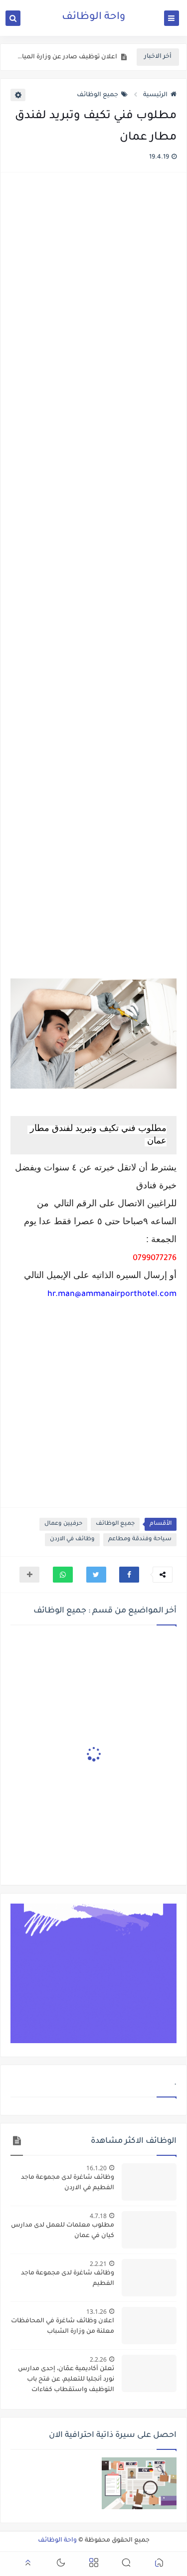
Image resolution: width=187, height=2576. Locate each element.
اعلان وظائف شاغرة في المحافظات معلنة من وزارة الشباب (63, 2327)
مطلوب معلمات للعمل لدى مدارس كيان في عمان (63, 2231)
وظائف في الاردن (72, 1539)
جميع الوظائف (97, 95)
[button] (129, 1575)
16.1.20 (96, 2168)
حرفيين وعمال (63, 1524)
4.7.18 (98, 2216)
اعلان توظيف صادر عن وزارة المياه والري (66, 57)
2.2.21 (98, 2264)
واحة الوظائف (93, 17)
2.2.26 (98, 2359)
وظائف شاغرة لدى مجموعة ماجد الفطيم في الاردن (68, 2183)
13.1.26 (96, 2312)
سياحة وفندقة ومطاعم (140, 1539)
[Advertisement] (93, 577)
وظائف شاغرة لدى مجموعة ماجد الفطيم (68, 2279)
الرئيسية (155, 95)
